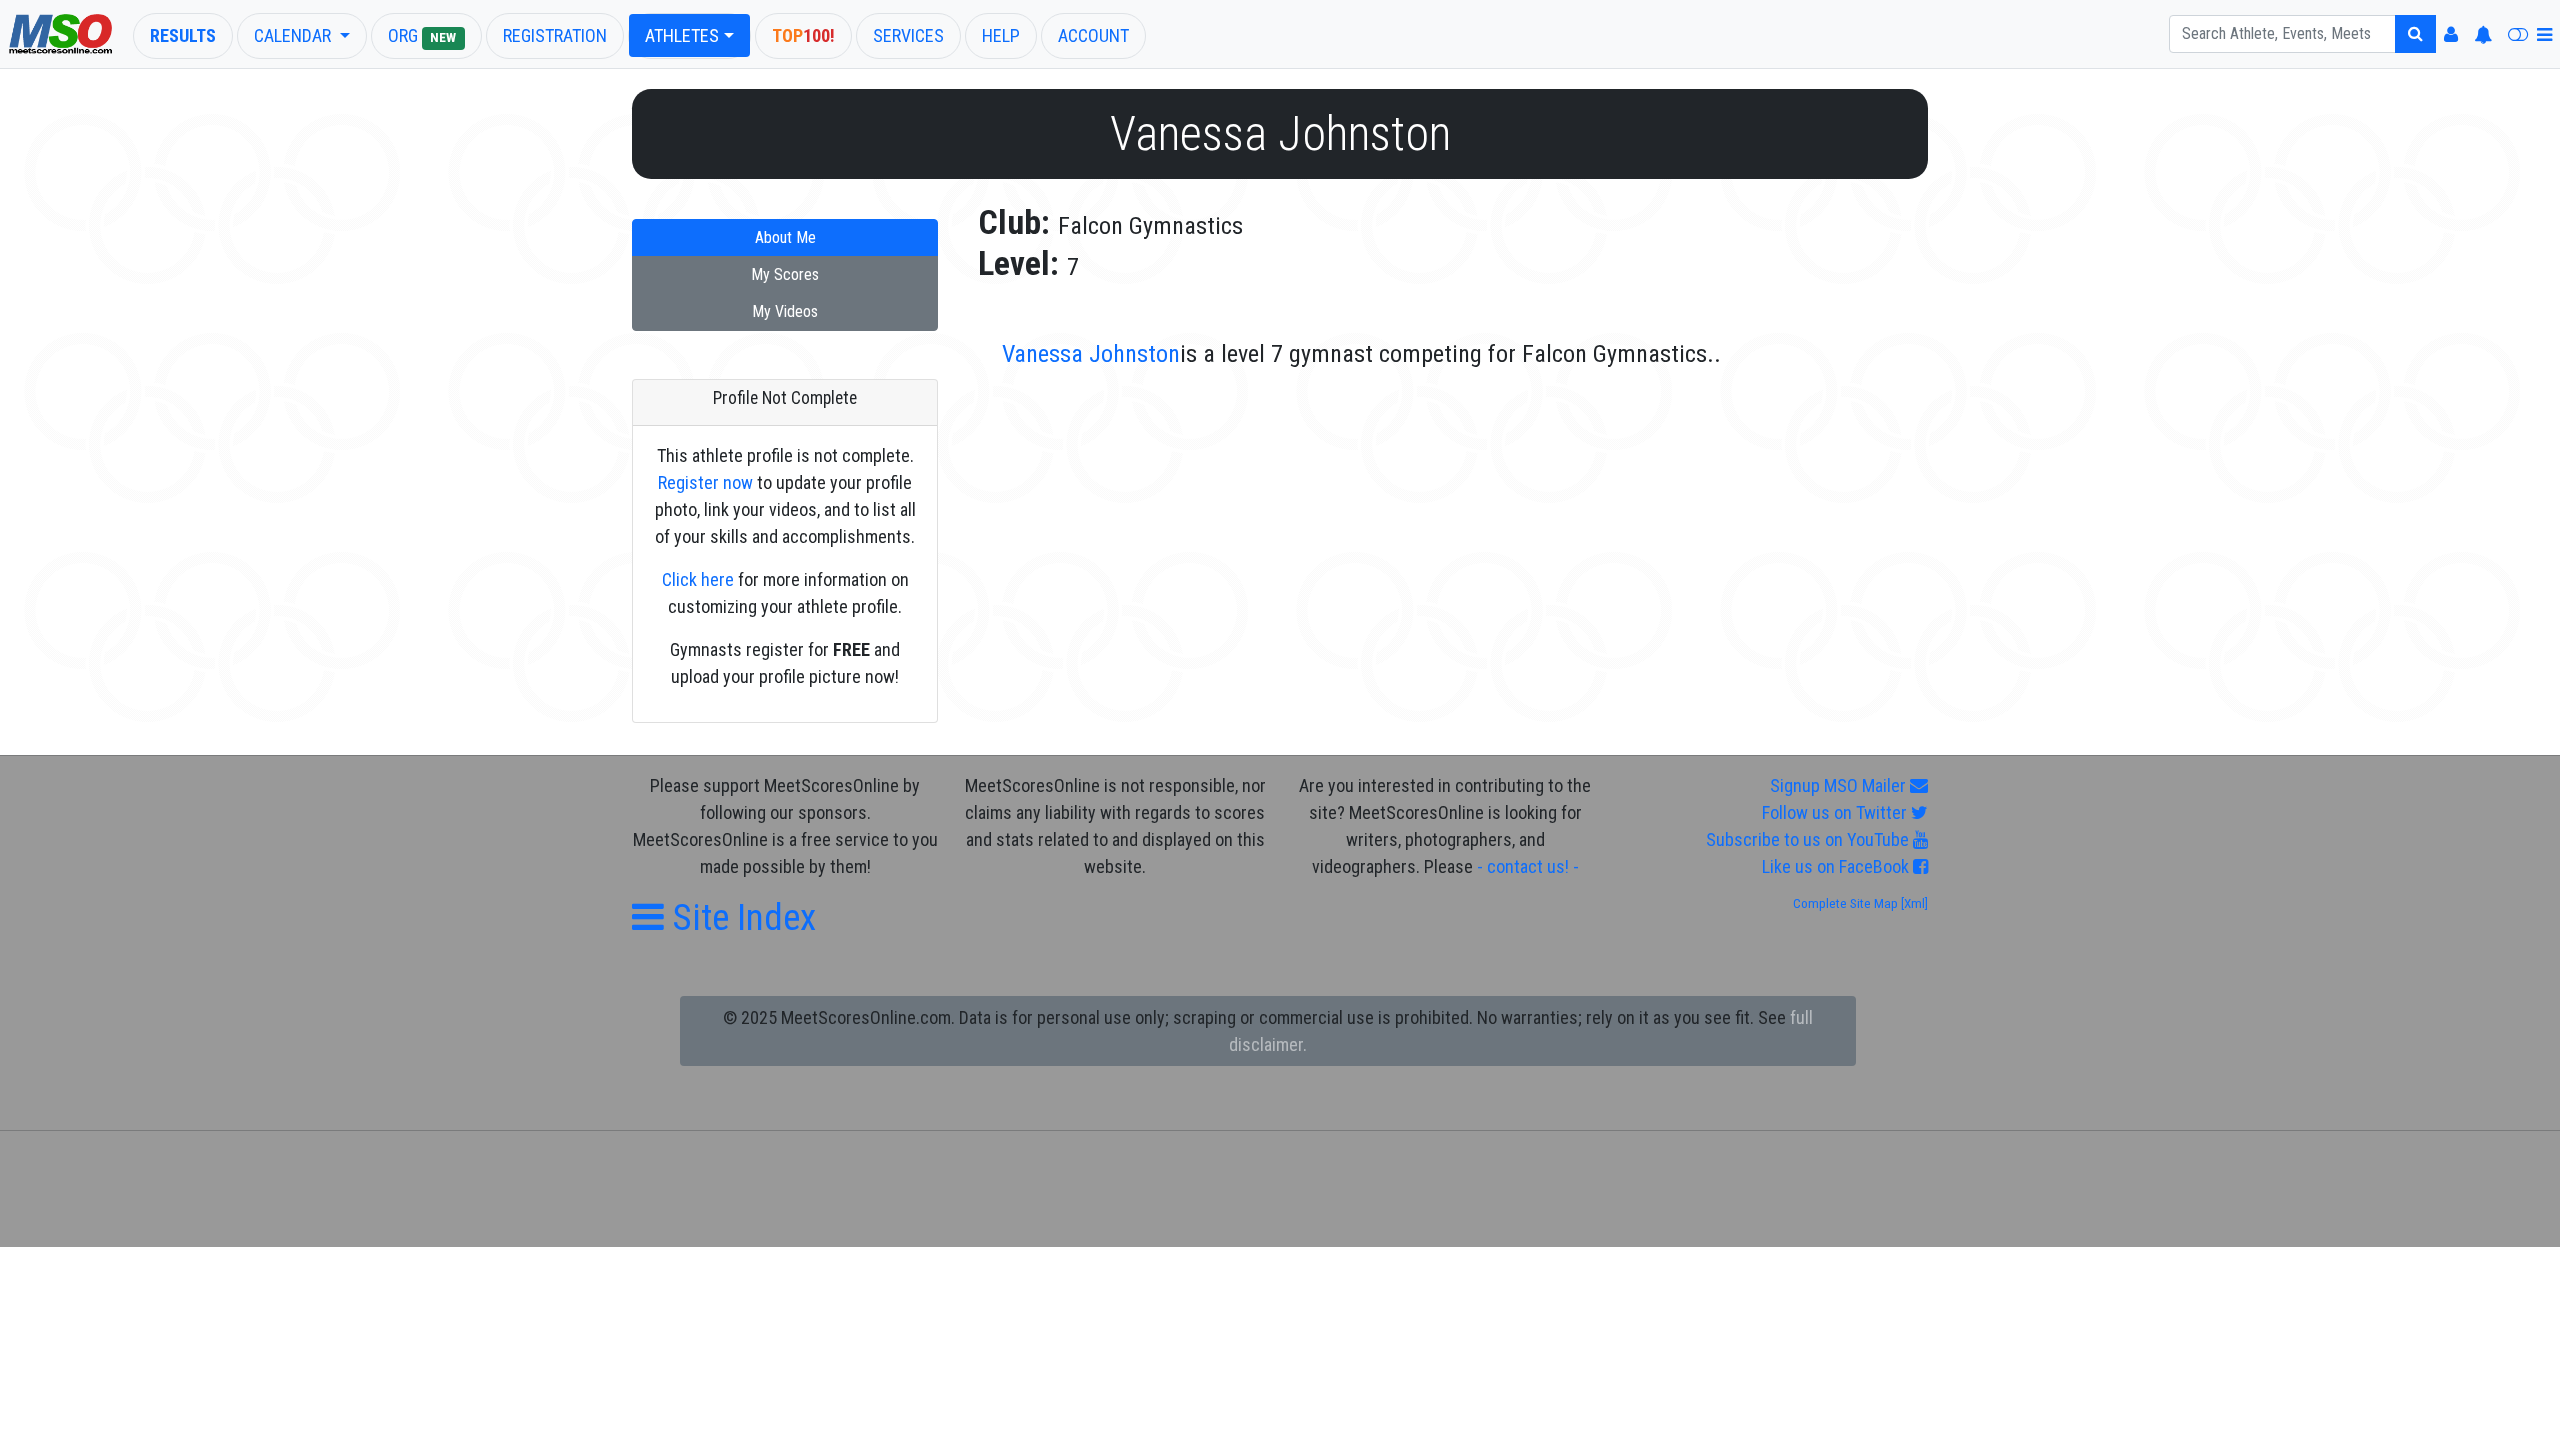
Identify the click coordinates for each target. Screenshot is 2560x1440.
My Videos (785, 311)
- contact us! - (1528, 866)
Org (422, 35)
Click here (698, 579)
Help (1001, 35)
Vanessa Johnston (1091, 354)
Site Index (740, 917)
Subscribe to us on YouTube (1809, 839)
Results (183, 35)
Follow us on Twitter (1836, 812)
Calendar (294, 35)
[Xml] (1913, 903)
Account (1093, 35)
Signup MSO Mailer (1840, 785)
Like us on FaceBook (1837, 866)
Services (908, 35)
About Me (785, 237)
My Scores (785, 274)
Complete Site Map (1845, 903)
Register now (705, 482)
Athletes (682, 35)
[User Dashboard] (2451, 34)
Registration (555, 35)
